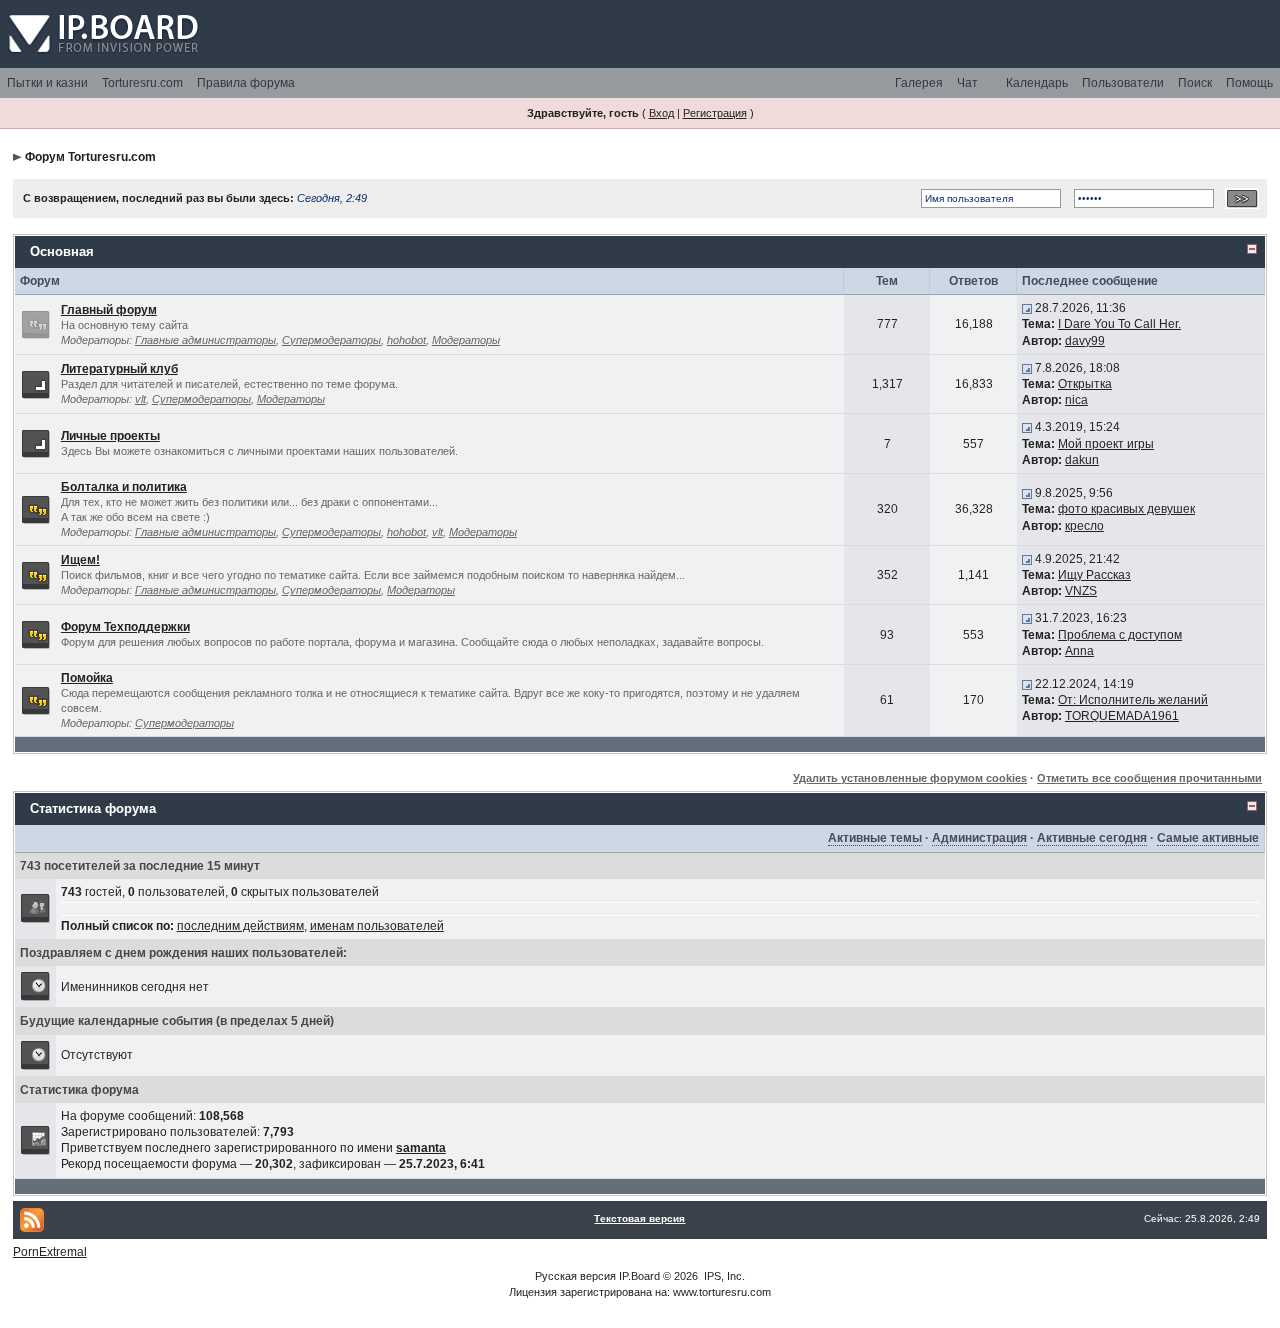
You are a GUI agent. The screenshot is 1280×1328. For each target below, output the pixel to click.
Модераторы (466, 340)
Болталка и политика (124, 487)
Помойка (87, 678)
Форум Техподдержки (125, 627)
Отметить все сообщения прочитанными (1149, 778)
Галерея (919, 83)
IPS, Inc (723, 1276)
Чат (967, 83)
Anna (1079, 651)
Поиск (1195, 83)
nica (1076, 400)
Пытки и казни (47, 83)
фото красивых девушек (1126, 509)
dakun (1082, 460)
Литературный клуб (119, 369)
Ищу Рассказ (1094, 575)
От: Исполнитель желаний (1133, 700)
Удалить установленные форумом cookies (910, 778)
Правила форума (246, 83)
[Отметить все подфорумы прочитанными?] (35, 383)
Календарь (1037, 83)
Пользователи (1123, 83)
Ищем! (80, 560)
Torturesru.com (142, 83)
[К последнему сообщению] (1027, 308)
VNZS (1081, 591)
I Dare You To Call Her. (1119, 324)
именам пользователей (377, 926)
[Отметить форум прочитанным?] (35, 509)
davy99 (1085, 341)
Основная (62, 251)
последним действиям (240, 926)
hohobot (406, 340)
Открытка (1085, 384)
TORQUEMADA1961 (1122, 716)
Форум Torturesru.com (90, 157)
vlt (140, 399)
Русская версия (575, 1276)
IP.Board (639, 1276)
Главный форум (109, 310)
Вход (661, 113)
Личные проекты (110, 436)
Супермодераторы (331, 340)
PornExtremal (50, 1252)
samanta (421, 1148)
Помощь (1249, 83)
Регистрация (715, 113)
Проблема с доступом (1120, 635)
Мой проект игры (1106, 444)
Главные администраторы (205, 340)
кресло (1084, 526)
